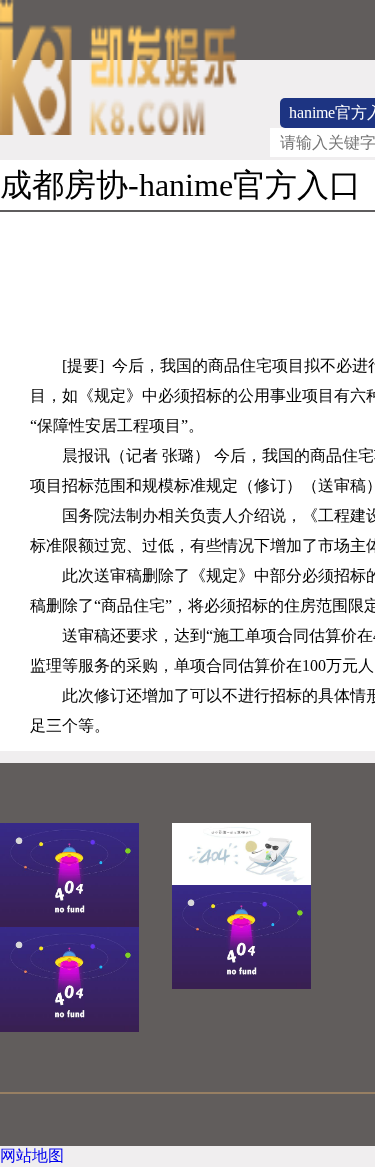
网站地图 (32, 1155)
